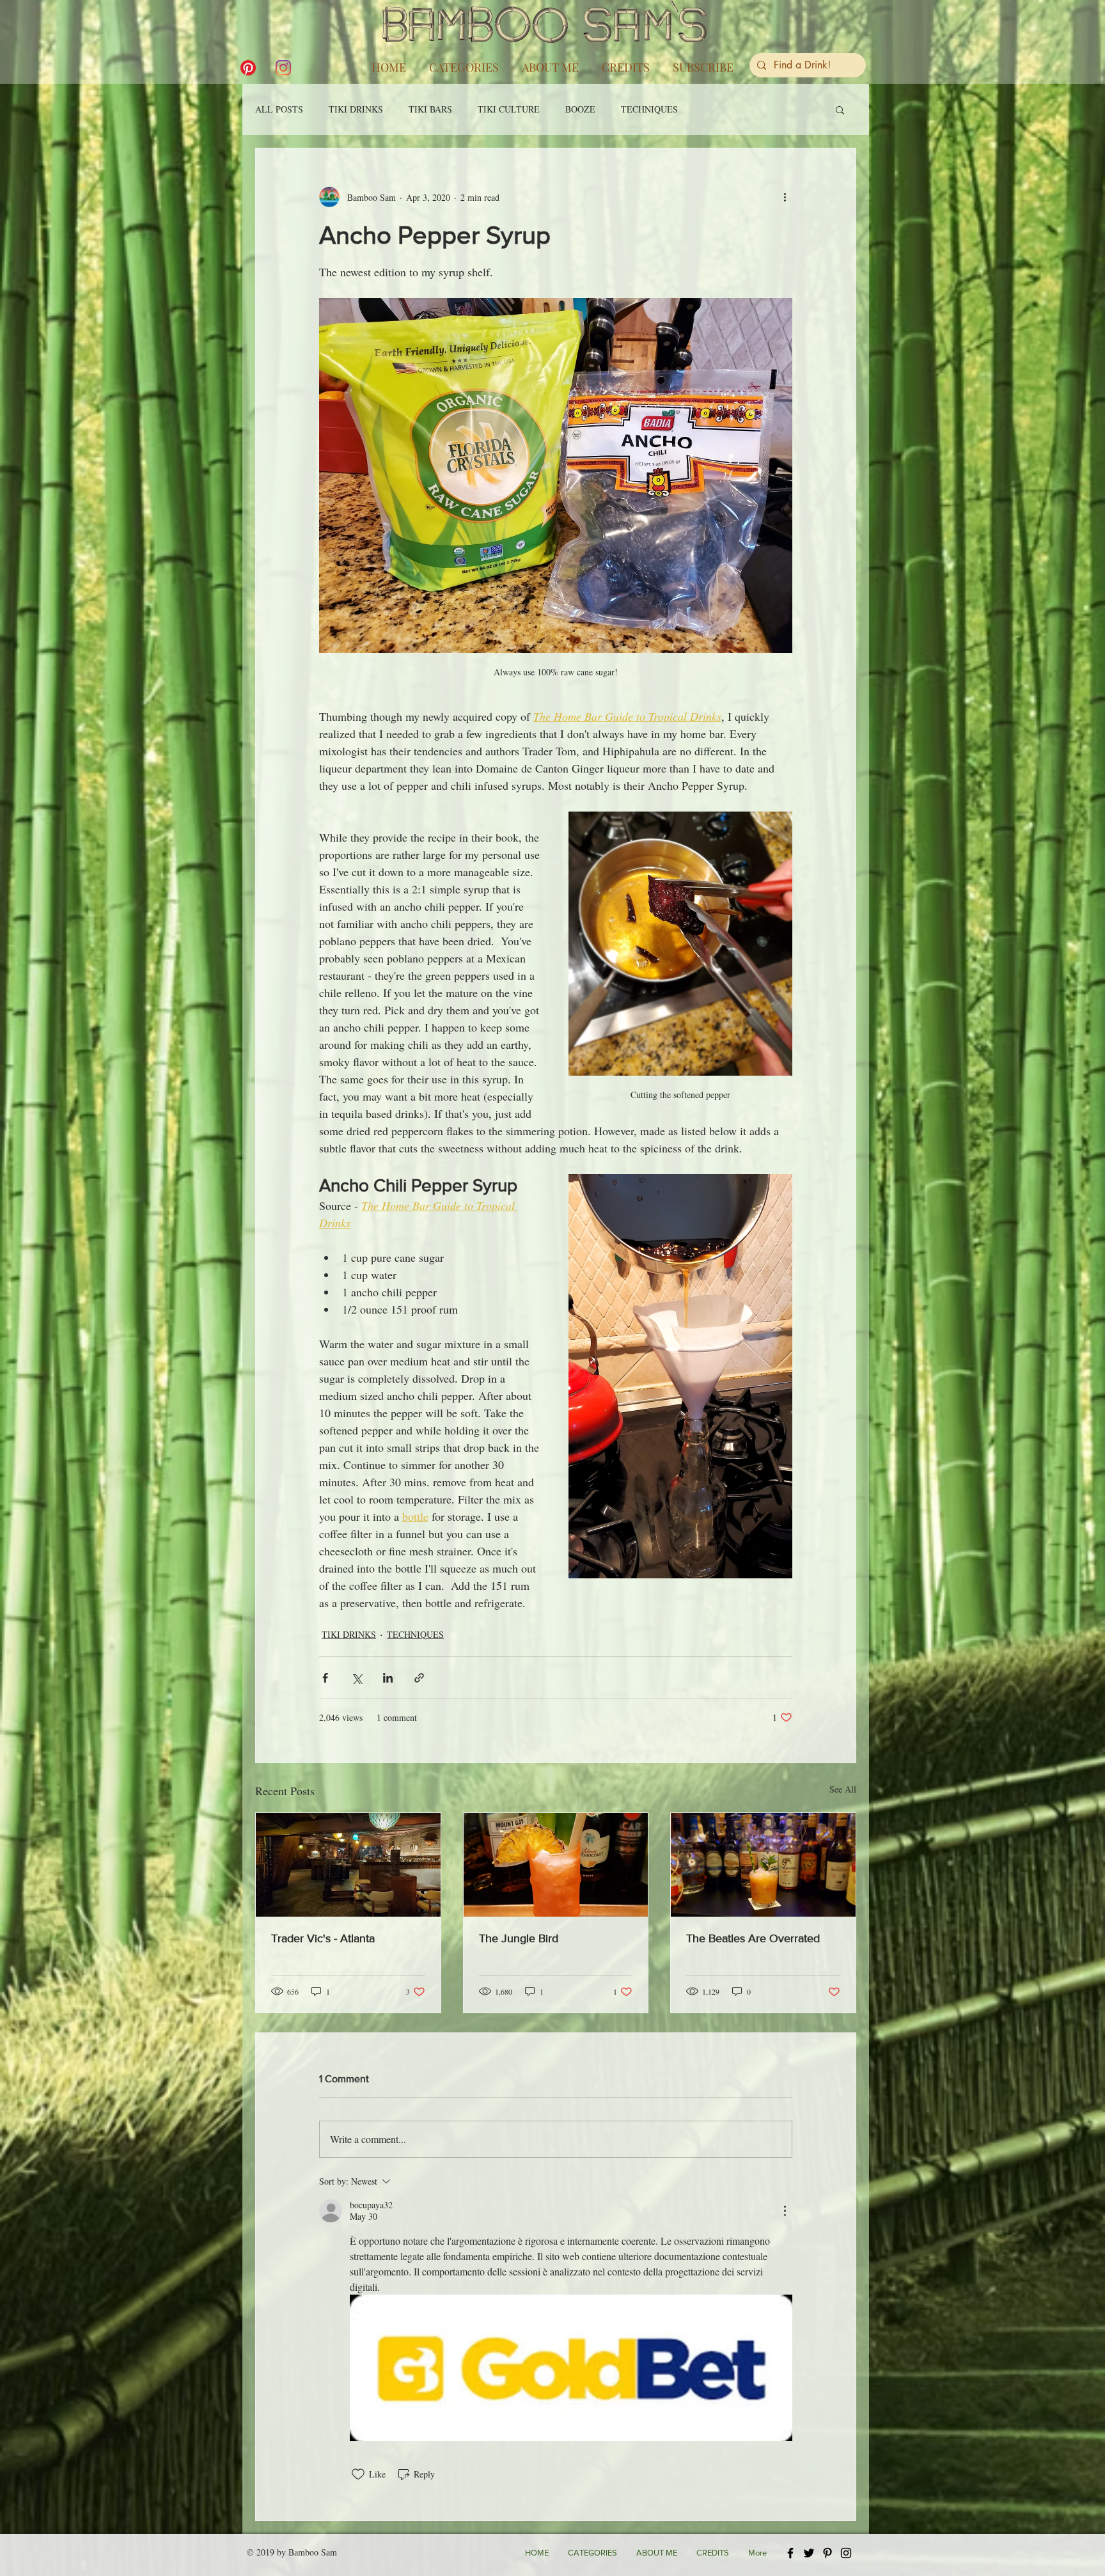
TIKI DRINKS (356, 109)
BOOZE (580, 109)
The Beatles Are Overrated (753, 1938)
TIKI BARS (430, 109)
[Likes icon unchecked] (358, 2474)
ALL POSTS (279, 109)
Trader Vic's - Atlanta (323, 1938)
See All (843, 1789)
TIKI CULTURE (509, 109)
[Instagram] (283, 68)
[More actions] (785, 197)
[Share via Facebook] (325, 1678)
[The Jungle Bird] (556, 1865)
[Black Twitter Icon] (809, 2553)
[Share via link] (419, 1678)
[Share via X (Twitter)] (357, 1678)
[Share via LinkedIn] (388, 1678)
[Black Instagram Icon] (846, 2553)
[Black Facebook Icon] (790, 2553)
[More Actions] (785, 2211)
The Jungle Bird (519, 1938)
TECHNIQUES (649, 109)
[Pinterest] (248, 68)
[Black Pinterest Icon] (827, 2553)
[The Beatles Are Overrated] (763, 1865)
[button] (464, 61)
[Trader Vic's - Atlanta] (348, 1865)
